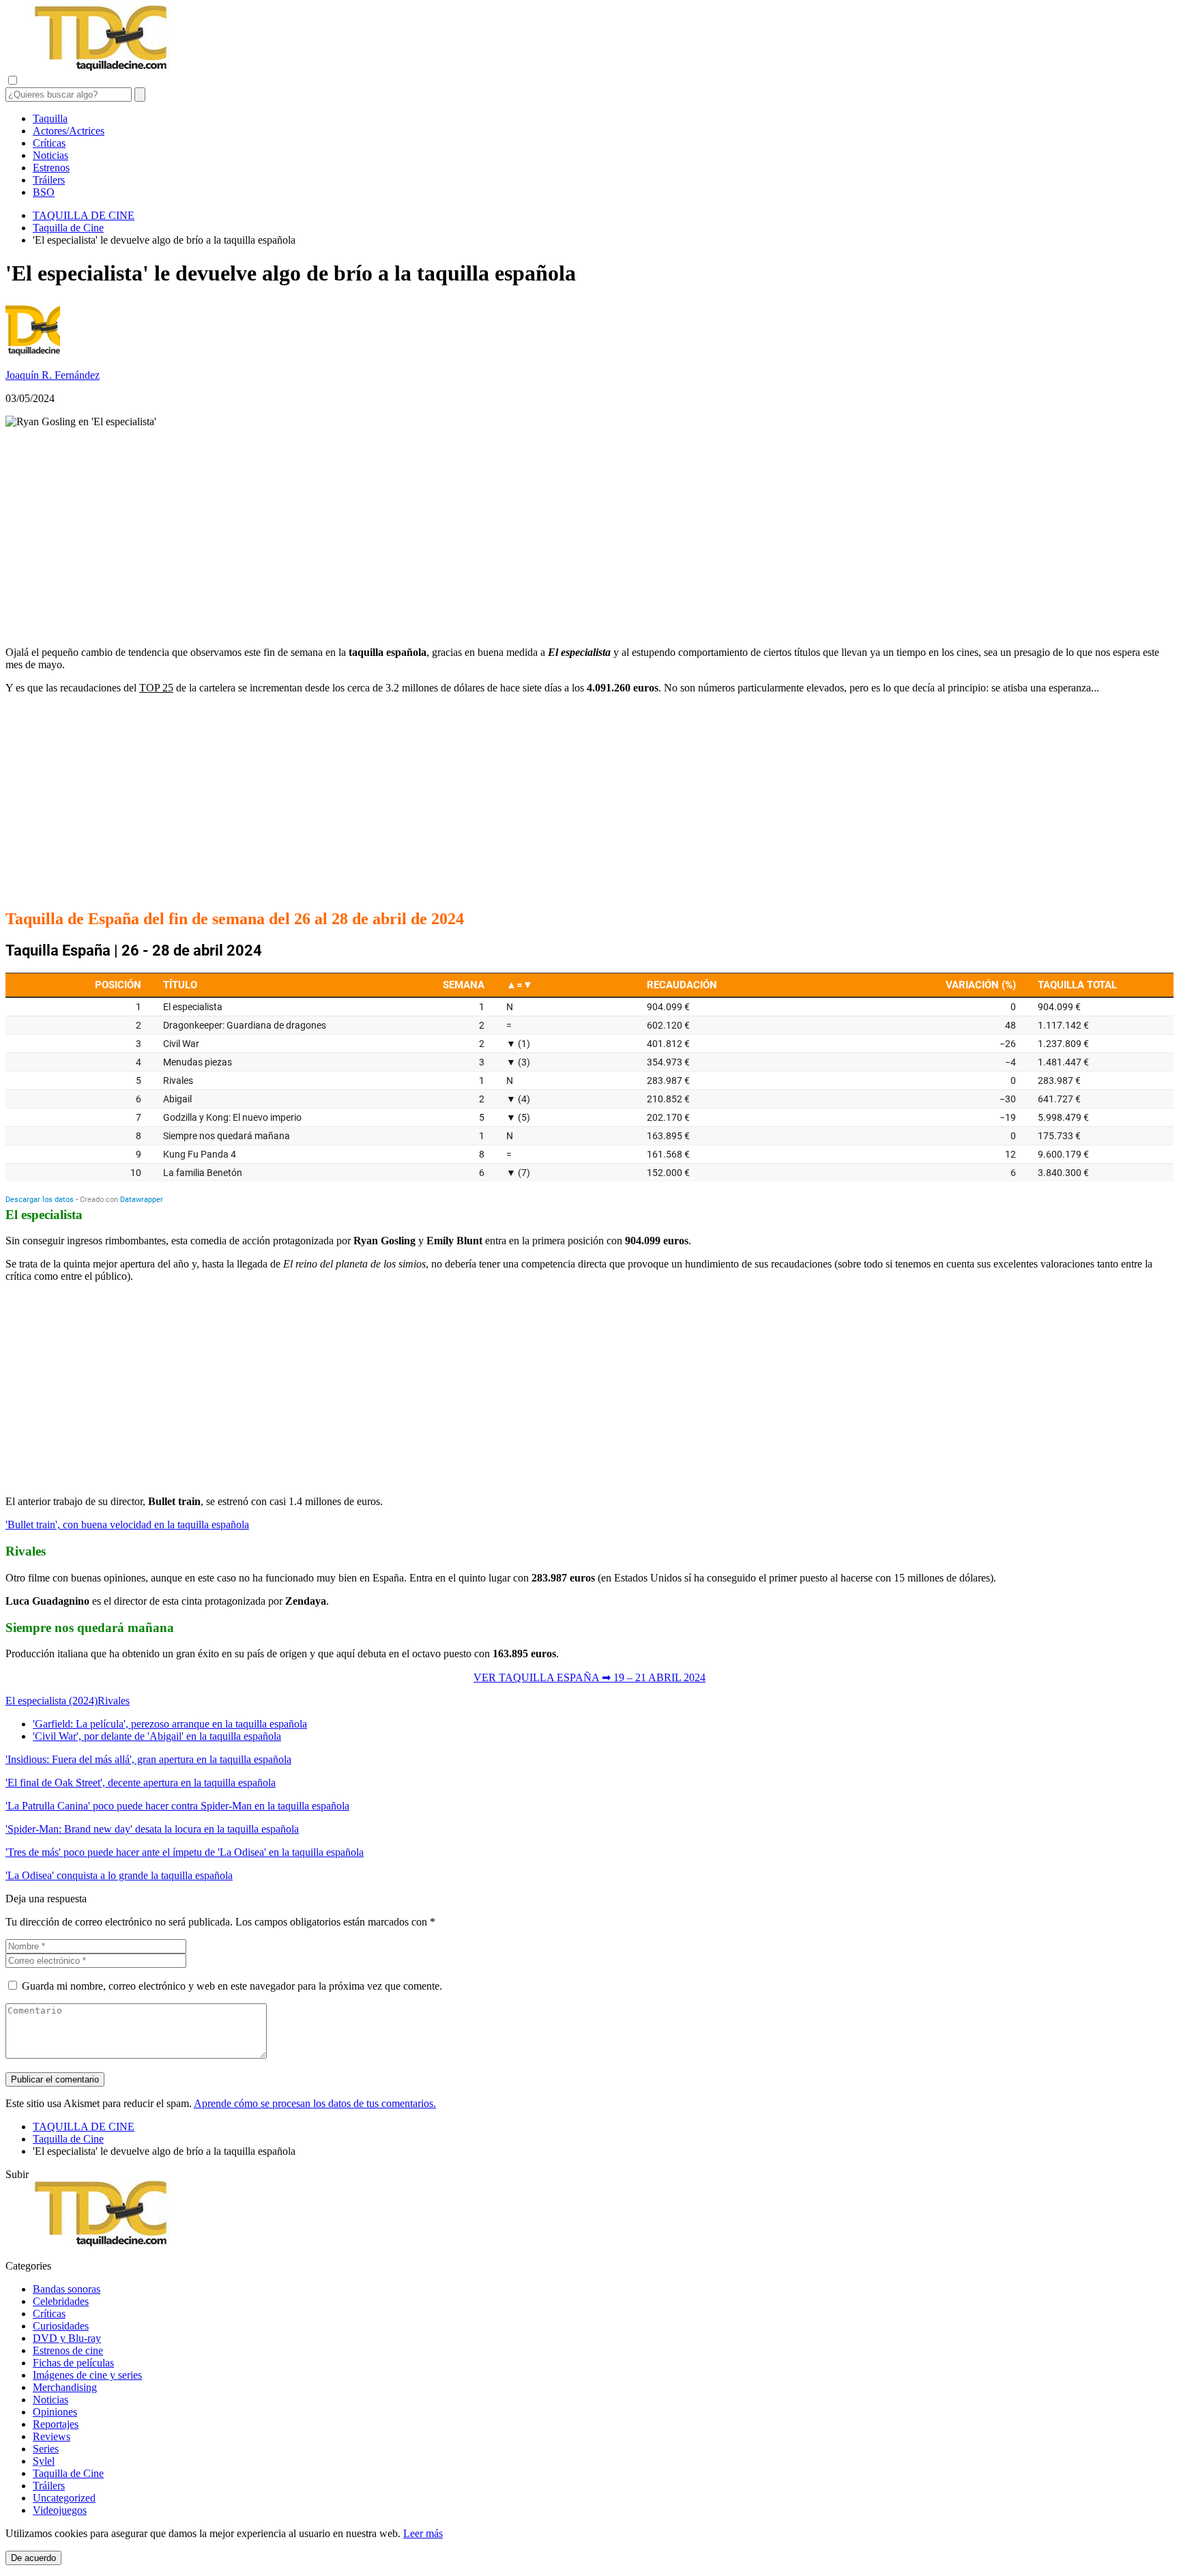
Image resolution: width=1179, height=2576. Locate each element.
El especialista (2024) (52, 1701)
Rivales (114, 1701)
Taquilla (50, 118)
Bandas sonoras (67, 2289)
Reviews (52, 2436)
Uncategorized (64, 2498)
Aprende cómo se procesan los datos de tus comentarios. (315, 2103)
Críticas (49, 143)
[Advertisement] (589, 537)
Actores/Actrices (69, 131)
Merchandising (65, 2387)
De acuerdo (33, 2558)
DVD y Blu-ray (67, 2338)
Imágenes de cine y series (87, 2375)
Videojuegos (60, 2510)
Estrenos (51, 168)
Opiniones (55, 2412)
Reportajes (56, 2424)
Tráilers (49, 180)
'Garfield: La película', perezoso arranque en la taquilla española (170, 1724)
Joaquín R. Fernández (53, 375)
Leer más (423, 2533)
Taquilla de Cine (68, 2473)
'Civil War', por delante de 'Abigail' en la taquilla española (157, 1736)
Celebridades (61, 2301)
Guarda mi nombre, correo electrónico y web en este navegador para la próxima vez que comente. (232, 1986)
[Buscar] (140, 95)
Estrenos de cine (68, 2350)
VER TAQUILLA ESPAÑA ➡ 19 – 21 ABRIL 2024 (589, 1677)
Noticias (50, 155)
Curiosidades (61, 2326)
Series (46, 2449)
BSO (44, 192)
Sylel (44, 2461)
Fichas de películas (73, 2363)
